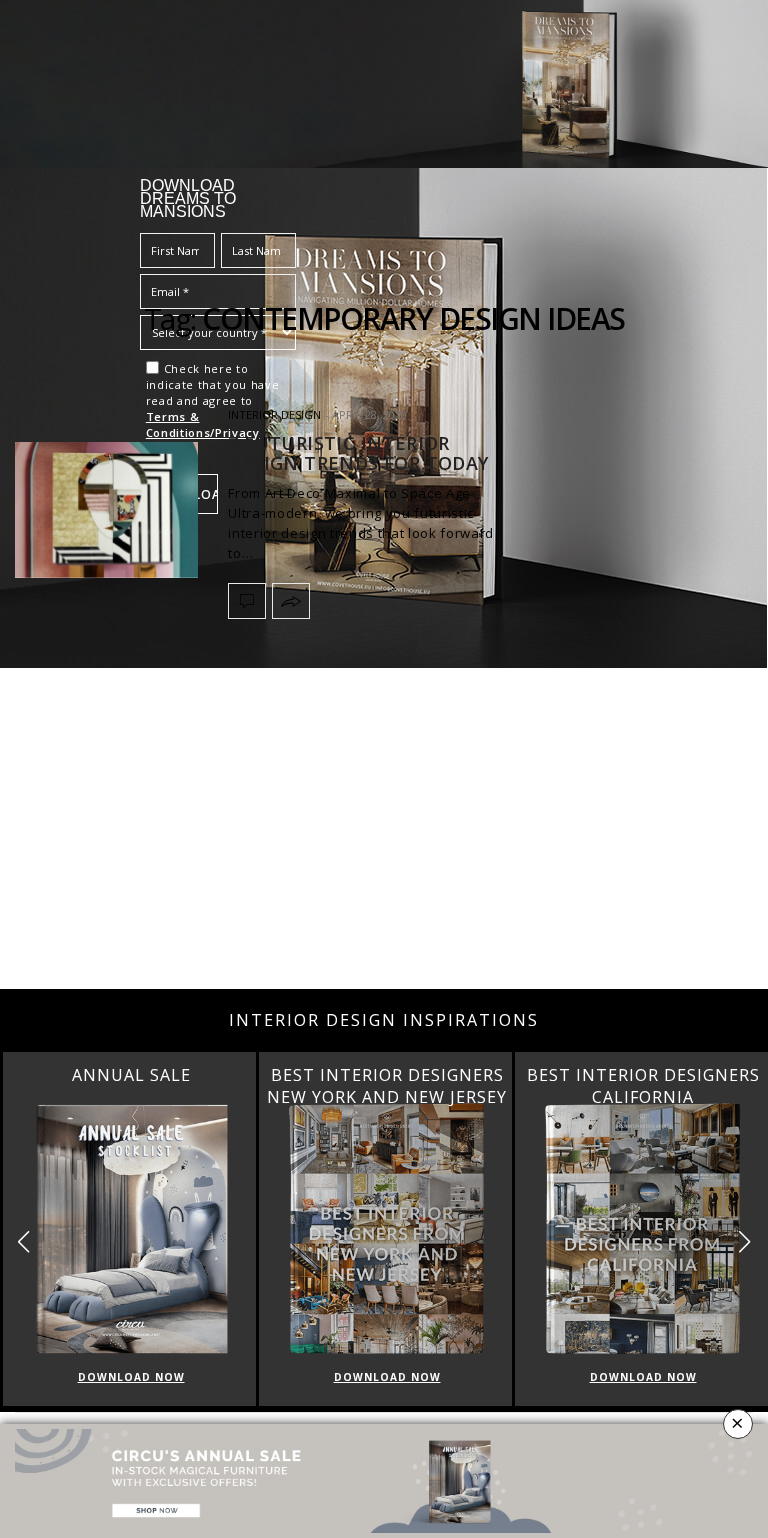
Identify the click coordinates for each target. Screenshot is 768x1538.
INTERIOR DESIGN (274, 414)
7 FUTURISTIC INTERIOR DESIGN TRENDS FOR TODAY (358, 453)
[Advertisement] (384, 829)
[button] (744, 1242)
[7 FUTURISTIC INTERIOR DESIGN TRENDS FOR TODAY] (106, 510)
